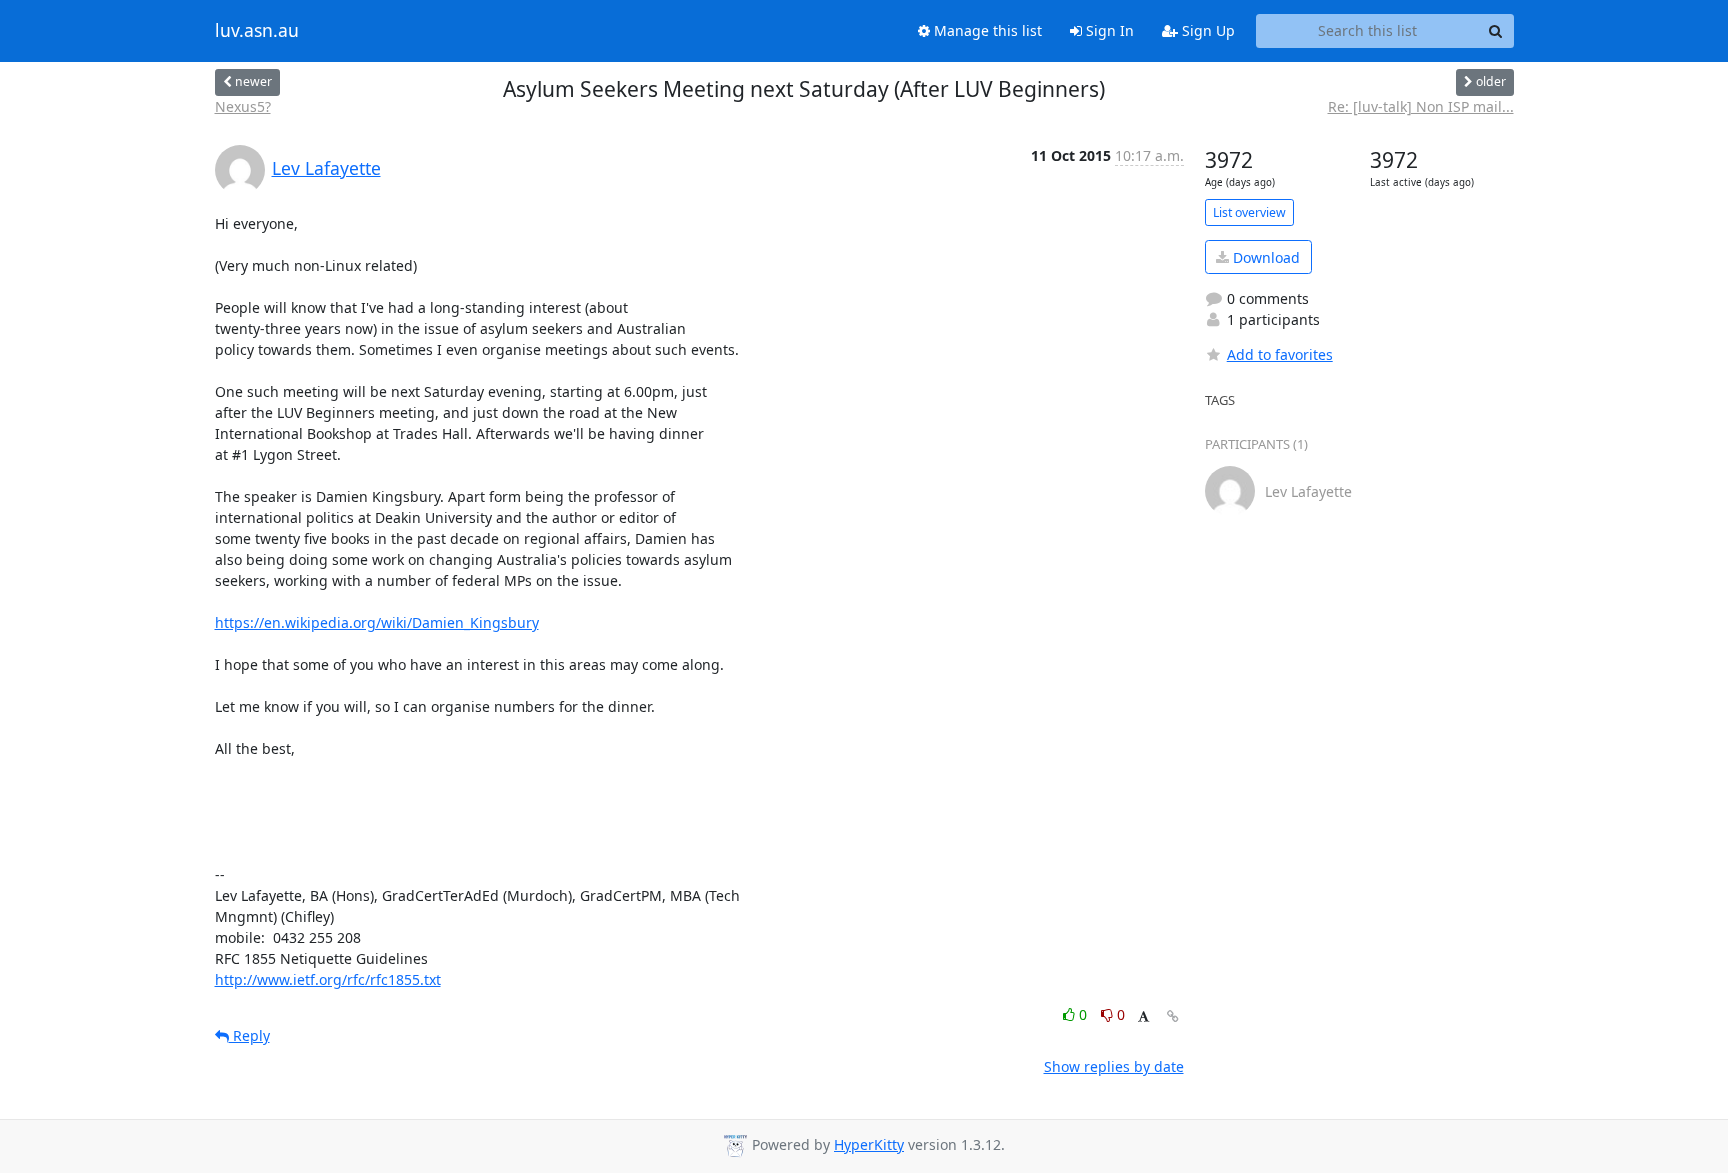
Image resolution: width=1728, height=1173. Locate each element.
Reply (249, 1035)
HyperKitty (869, 1144)
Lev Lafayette (326, 168)
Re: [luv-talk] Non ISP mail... (1421, 106)
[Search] (1496, 31)
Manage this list (986, 30)
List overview (1249, 212)
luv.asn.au (257, 31)
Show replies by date (1114, 1066)
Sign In (1108, 30)
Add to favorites (1280, 354)
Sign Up (1206, 30)
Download (1264, 257)
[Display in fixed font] (1143, 1017)
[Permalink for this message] (1173, 1016)
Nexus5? (243, 106)
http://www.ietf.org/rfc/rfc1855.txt (328, 979)
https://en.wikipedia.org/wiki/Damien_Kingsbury (377, 622)
